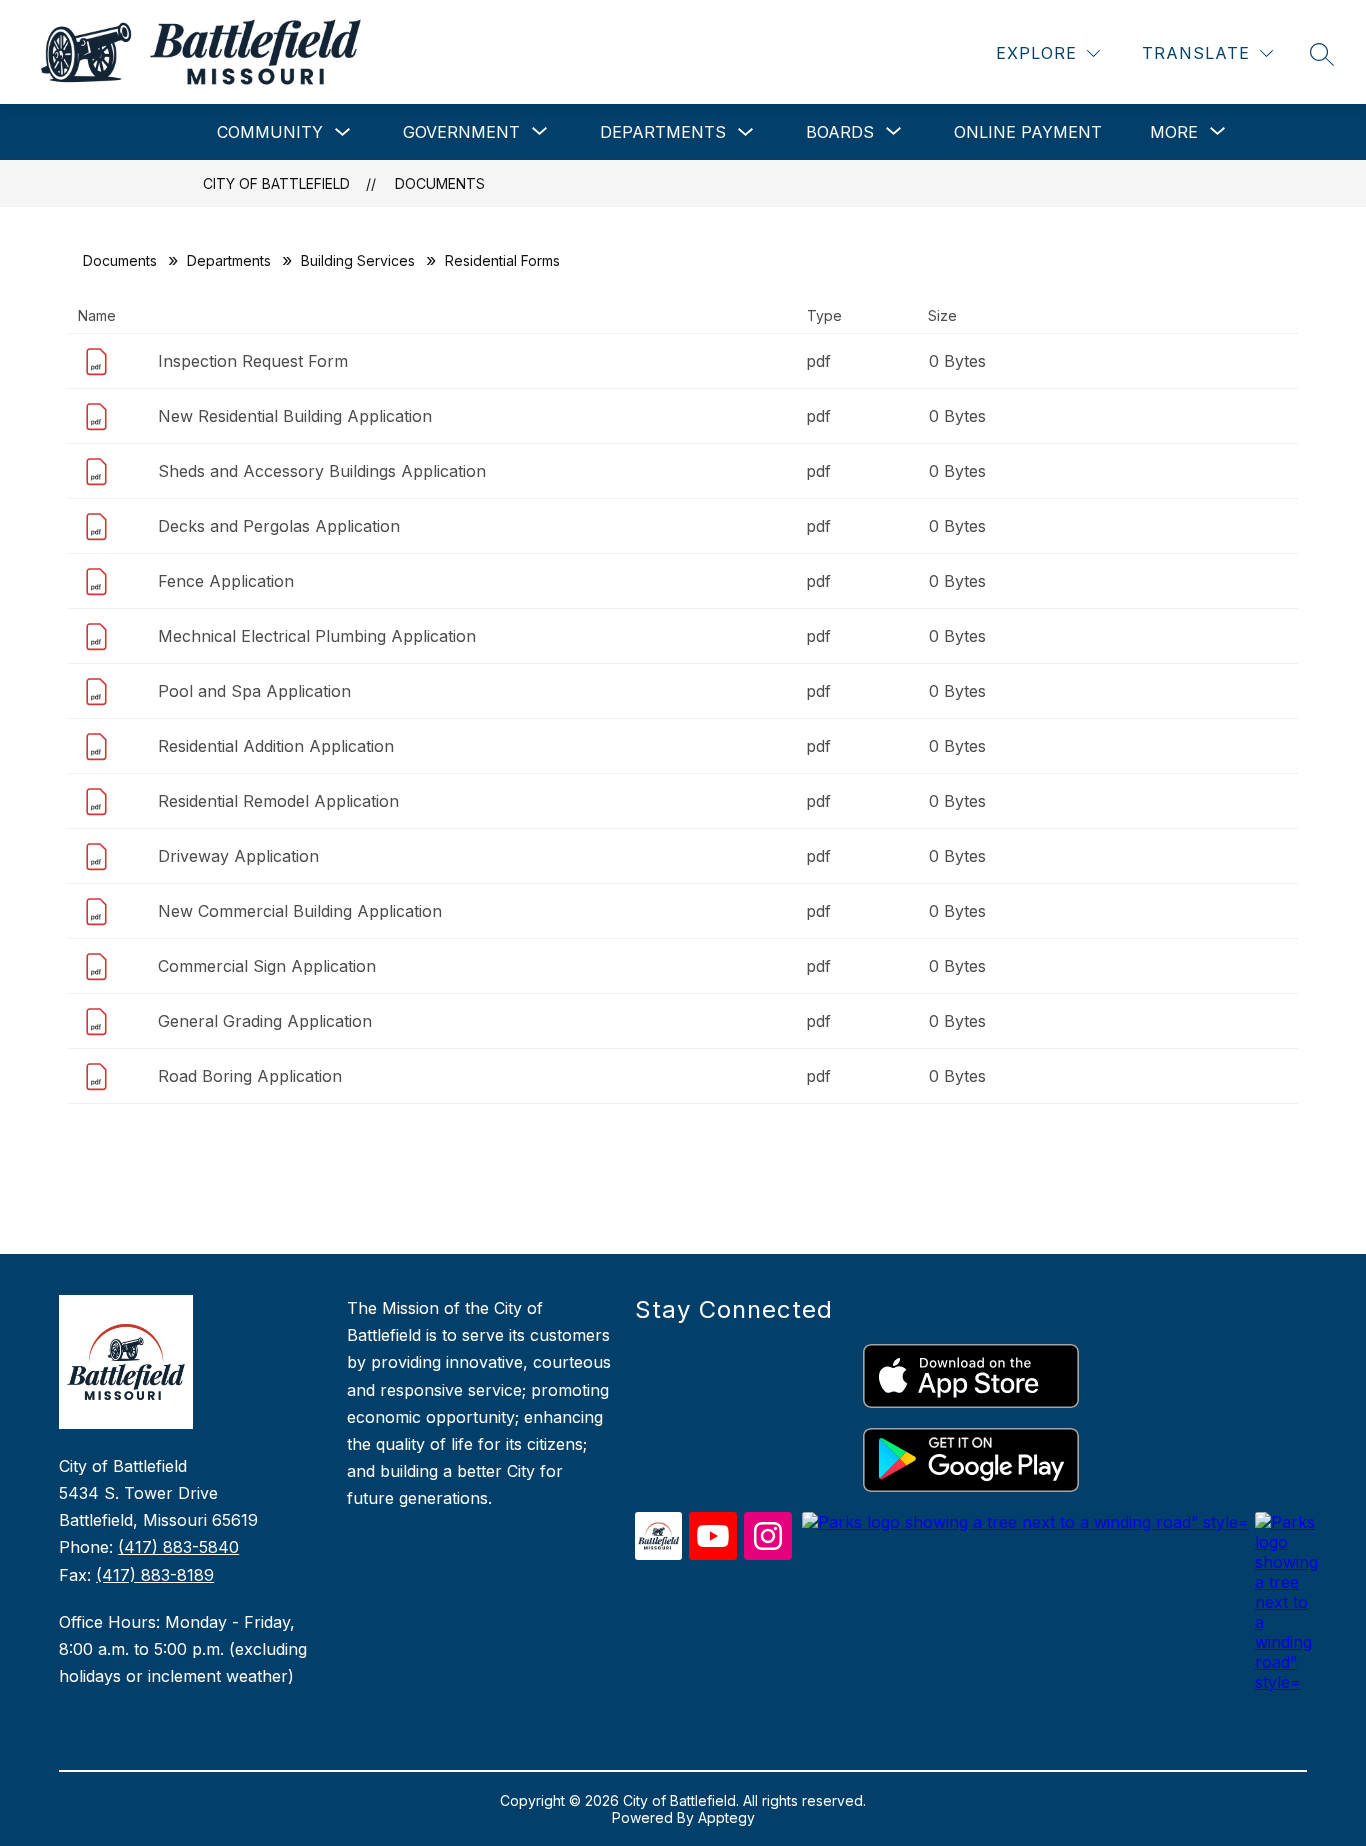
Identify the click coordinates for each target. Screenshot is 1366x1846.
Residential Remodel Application (278, 801)
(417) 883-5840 (178, 1547)
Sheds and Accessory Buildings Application (322, 471)
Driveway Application (238, 856)
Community (270, 132)
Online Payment (1028, 132)
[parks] (1025, 1522)
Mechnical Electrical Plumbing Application (317, 636)
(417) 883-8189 (155, 1575)
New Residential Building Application (295, 416)
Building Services (358, 260)
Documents (440, 183)
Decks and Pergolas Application (279, 526)
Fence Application (226, 581)
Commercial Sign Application (267, 966)
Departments (663, 132)
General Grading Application (265, 1021)
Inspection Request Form (253, 361)
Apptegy (726, 1817)
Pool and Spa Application (254, 691)
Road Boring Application (250, 1076)
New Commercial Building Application (300, 911)
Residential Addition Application (276, 746)
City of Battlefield (276, 183)
